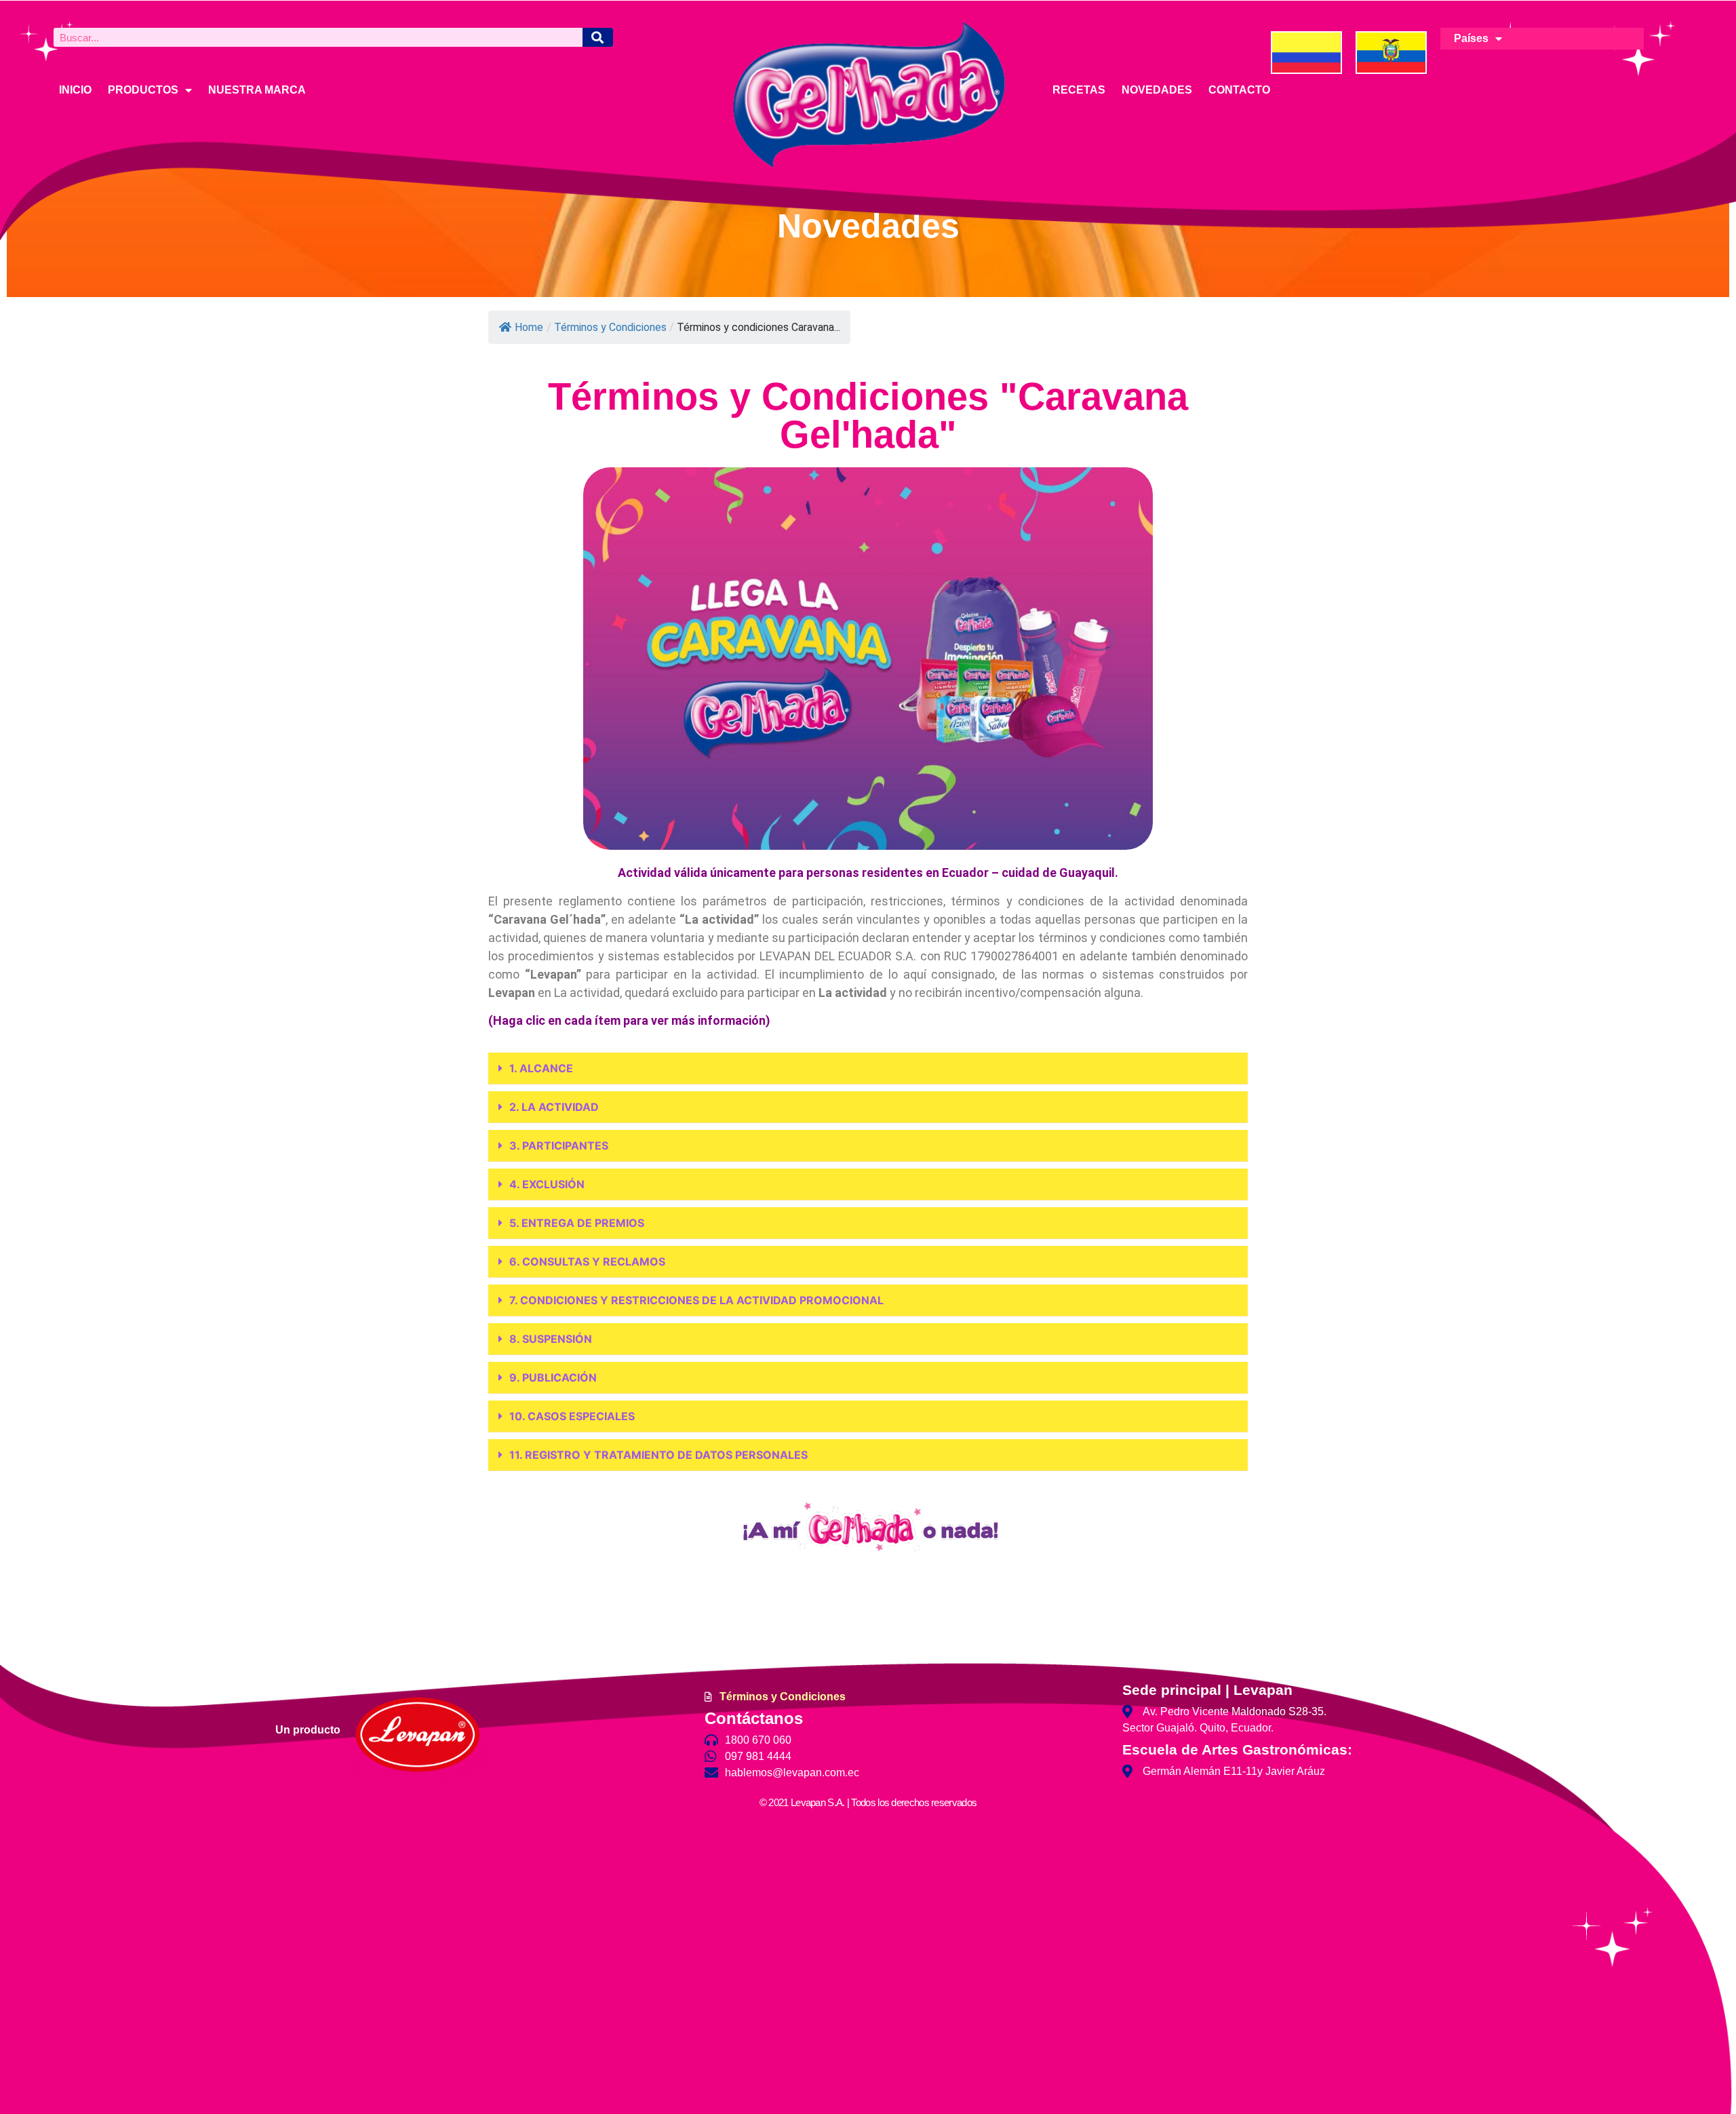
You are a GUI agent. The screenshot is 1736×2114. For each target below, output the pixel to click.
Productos (143, 90)
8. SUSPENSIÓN (551, 1339)
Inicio (75, 90)
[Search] (598, 37)
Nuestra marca (257, 90)
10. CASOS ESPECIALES (572, 1416)
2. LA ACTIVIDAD (554, 1107)
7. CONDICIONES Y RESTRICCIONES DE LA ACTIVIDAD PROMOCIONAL (696, 1300)
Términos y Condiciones (610, 327)
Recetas (1079, 90)
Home (529, 327)
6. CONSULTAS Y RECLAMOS (587, 1261)
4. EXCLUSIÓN (547, 1184)
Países (1471, 38)
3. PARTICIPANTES (559, 1146)
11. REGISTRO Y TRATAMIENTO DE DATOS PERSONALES (658, 1455)
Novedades (1157, 90)
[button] (868, 1069)
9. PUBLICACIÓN (553, 1377)
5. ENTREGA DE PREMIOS (577, 1223)
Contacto (1239, 90)
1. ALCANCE (541, 1068)
